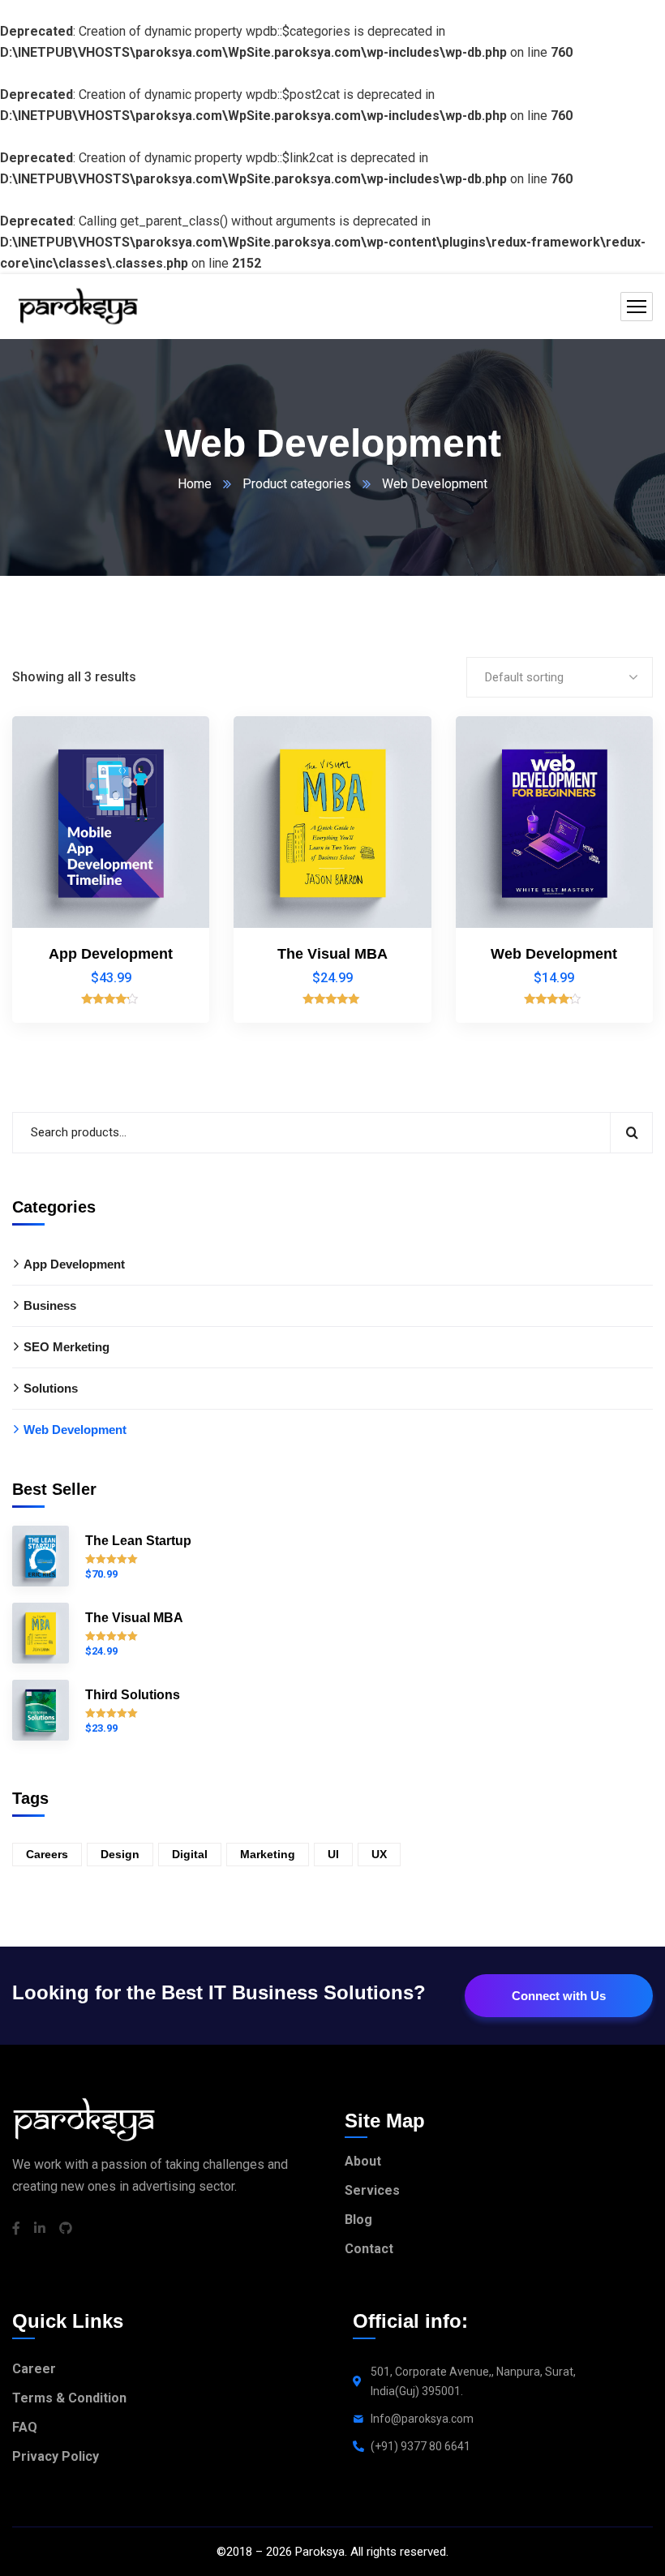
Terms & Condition (69, 2398)
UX (379, 1854)
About (363, 2161)
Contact (369, 2249)
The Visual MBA (332, 954)
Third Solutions (133, 1695)
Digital (190, 1854)
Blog (358, 2220)
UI (333, 1854)
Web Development (554, 954)
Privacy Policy (56, 2456)
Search (631, 1133)
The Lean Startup (138, 1541)
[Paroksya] (77, 307)
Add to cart (169, 748)
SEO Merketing (66, 1347)
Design (120, 1854)
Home (195, 484)
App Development (111, 954)
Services (372, 2190)
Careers (47, 1854)
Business (50, 1305)
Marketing (268, 1854)
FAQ (25, 2427)
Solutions (51, 1388)
